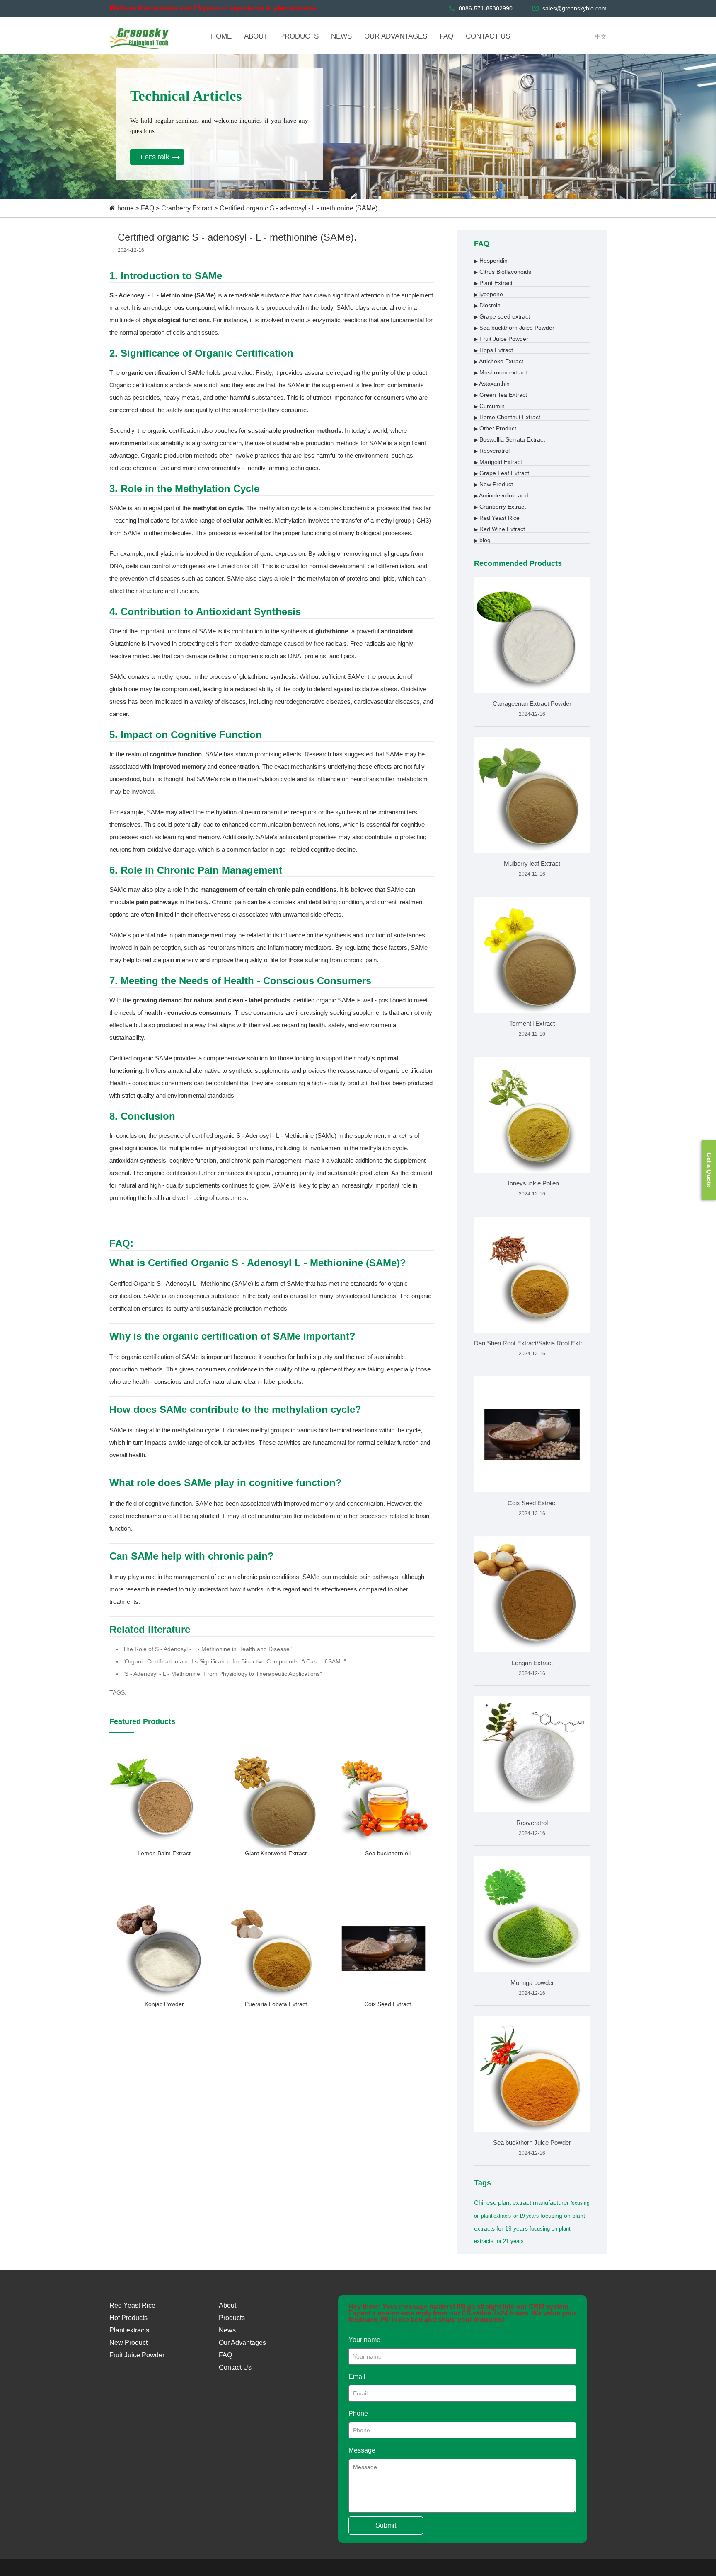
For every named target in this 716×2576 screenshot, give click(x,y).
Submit (386, 2525)
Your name (364, 2340)
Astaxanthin (492, 384)
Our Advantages (242, 2343)
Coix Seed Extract (532, 1503)
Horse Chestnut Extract (507, 417)
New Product (493, 484)
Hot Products (128, 2318)
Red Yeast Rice (497, 518)
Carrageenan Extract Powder (532, 704)
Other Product (495, 428)
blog (482, 540)
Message (362, 2450)
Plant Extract (493, 283)
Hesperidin (491, 261)
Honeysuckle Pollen (532, 1183)
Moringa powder (532, 1983)
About (227, 2305)
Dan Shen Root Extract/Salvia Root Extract (532, 1343)
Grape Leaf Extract (502, 473)
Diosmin (487, 305)
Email (357, 2377)
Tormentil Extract (532, 1023)
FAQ (148, 208)
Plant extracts (129, 2330)
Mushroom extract (501, 372)
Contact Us (235, 2367)
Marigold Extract (498, 462)
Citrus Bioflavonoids (503, 272)
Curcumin (489, 406)
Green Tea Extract (501, 395)
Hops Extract (493, 350)
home (126, 208)
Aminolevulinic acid (501, 495)
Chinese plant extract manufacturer (521, 2203)
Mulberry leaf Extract (532, 863)
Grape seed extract (502, 316)
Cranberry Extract (187, 208)
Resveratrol (492, 451)
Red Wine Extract (500, 529)
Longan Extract (532, 1663)
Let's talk (155, 157)
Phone (358, 2413)
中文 (601, 36)
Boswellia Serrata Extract (509, 439)
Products (232, 2318)
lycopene (489, 294)
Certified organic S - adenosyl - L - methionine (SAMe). (299, 208)
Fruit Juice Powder (501, 339)
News (227, 2330)
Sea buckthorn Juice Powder (514, 328)
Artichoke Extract (499, 361)
